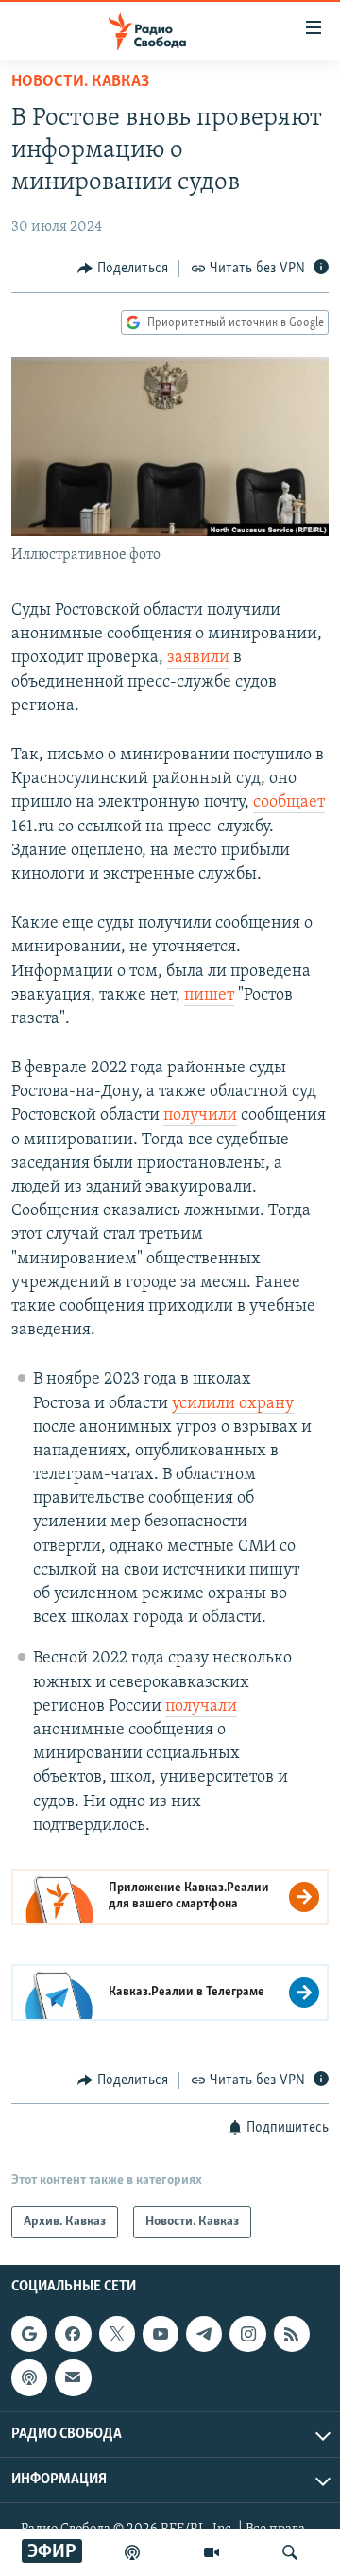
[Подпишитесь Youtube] (161, 2334)
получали (201, 1707)
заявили (198, 658)
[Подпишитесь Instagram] (247, 2334)
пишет (209, 996)
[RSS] (292, 2334)
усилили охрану (233, 1404)
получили (200, 1116)
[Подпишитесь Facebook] (73, 2334)
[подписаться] (73, 2378)
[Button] (123, 269)
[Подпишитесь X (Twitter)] (117, 2334)
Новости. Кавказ (80, 82)
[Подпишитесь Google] (29, 2334)
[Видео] (212, 2552)
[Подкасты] (29, 2378)
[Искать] (290, 2552)
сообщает (289, 803)
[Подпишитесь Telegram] (204, 2334)
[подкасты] (132, 2552)
